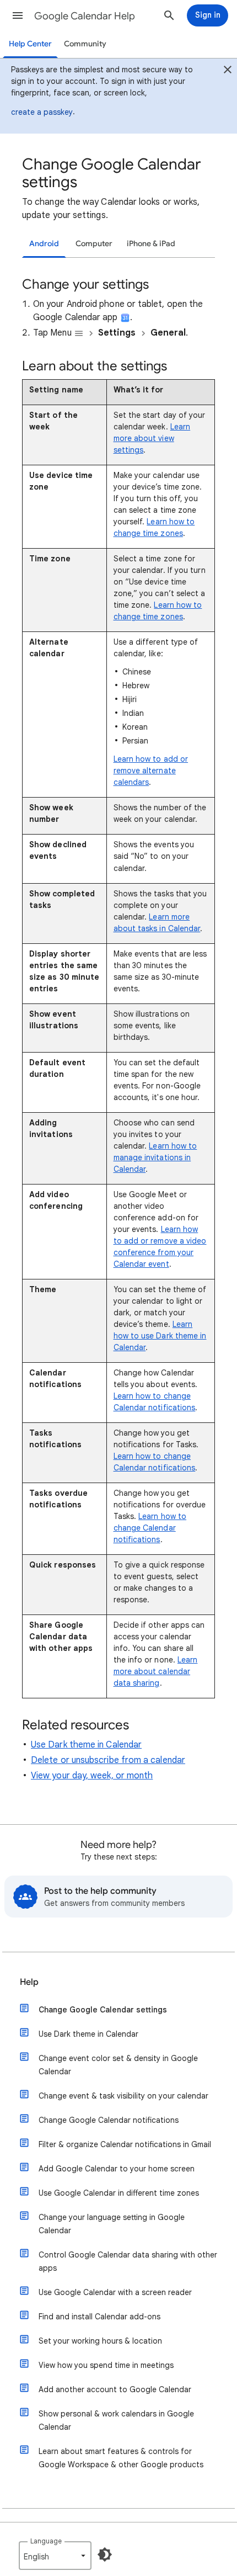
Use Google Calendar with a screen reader (115, 2292)
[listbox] (55, 2556)
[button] (18, 15)
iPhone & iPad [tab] (151, 244)
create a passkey (42, 112)
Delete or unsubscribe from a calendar (108, 1760)
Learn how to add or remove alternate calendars (151, 771)
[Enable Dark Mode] (105, 2554)
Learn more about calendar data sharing (156, 1671)
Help (29, 1982)
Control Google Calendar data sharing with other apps (128, 2261)
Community (85, 44)
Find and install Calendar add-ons (99, 2317)
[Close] (228, 71)
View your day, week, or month (92, 1776)
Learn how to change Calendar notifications (150, 1528)
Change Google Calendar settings (103, 2010)
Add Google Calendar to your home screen (117, 2169)
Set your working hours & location (100, 2341)
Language (46, 2541)
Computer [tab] (94, 244)
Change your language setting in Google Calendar (112, 2224)
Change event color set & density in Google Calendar (118, 2065)
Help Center (30, 44)
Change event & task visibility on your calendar (123, 2096)
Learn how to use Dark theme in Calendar (160, 1336)
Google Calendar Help (85, 16)
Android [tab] (44, 244)
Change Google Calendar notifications (109, 2120)
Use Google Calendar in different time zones (119, 2193)
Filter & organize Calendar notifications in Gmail (125, 2144)
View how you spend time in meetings (106, 2365)
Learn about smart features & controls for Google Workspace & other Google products (121, 2458)
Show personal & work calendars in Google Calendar (116, 2420)
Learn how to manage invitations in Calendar (155, 1157)
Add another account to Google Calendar (115, 2389)
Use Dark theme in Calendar (86, 1745)
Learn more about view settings (152, 438)
